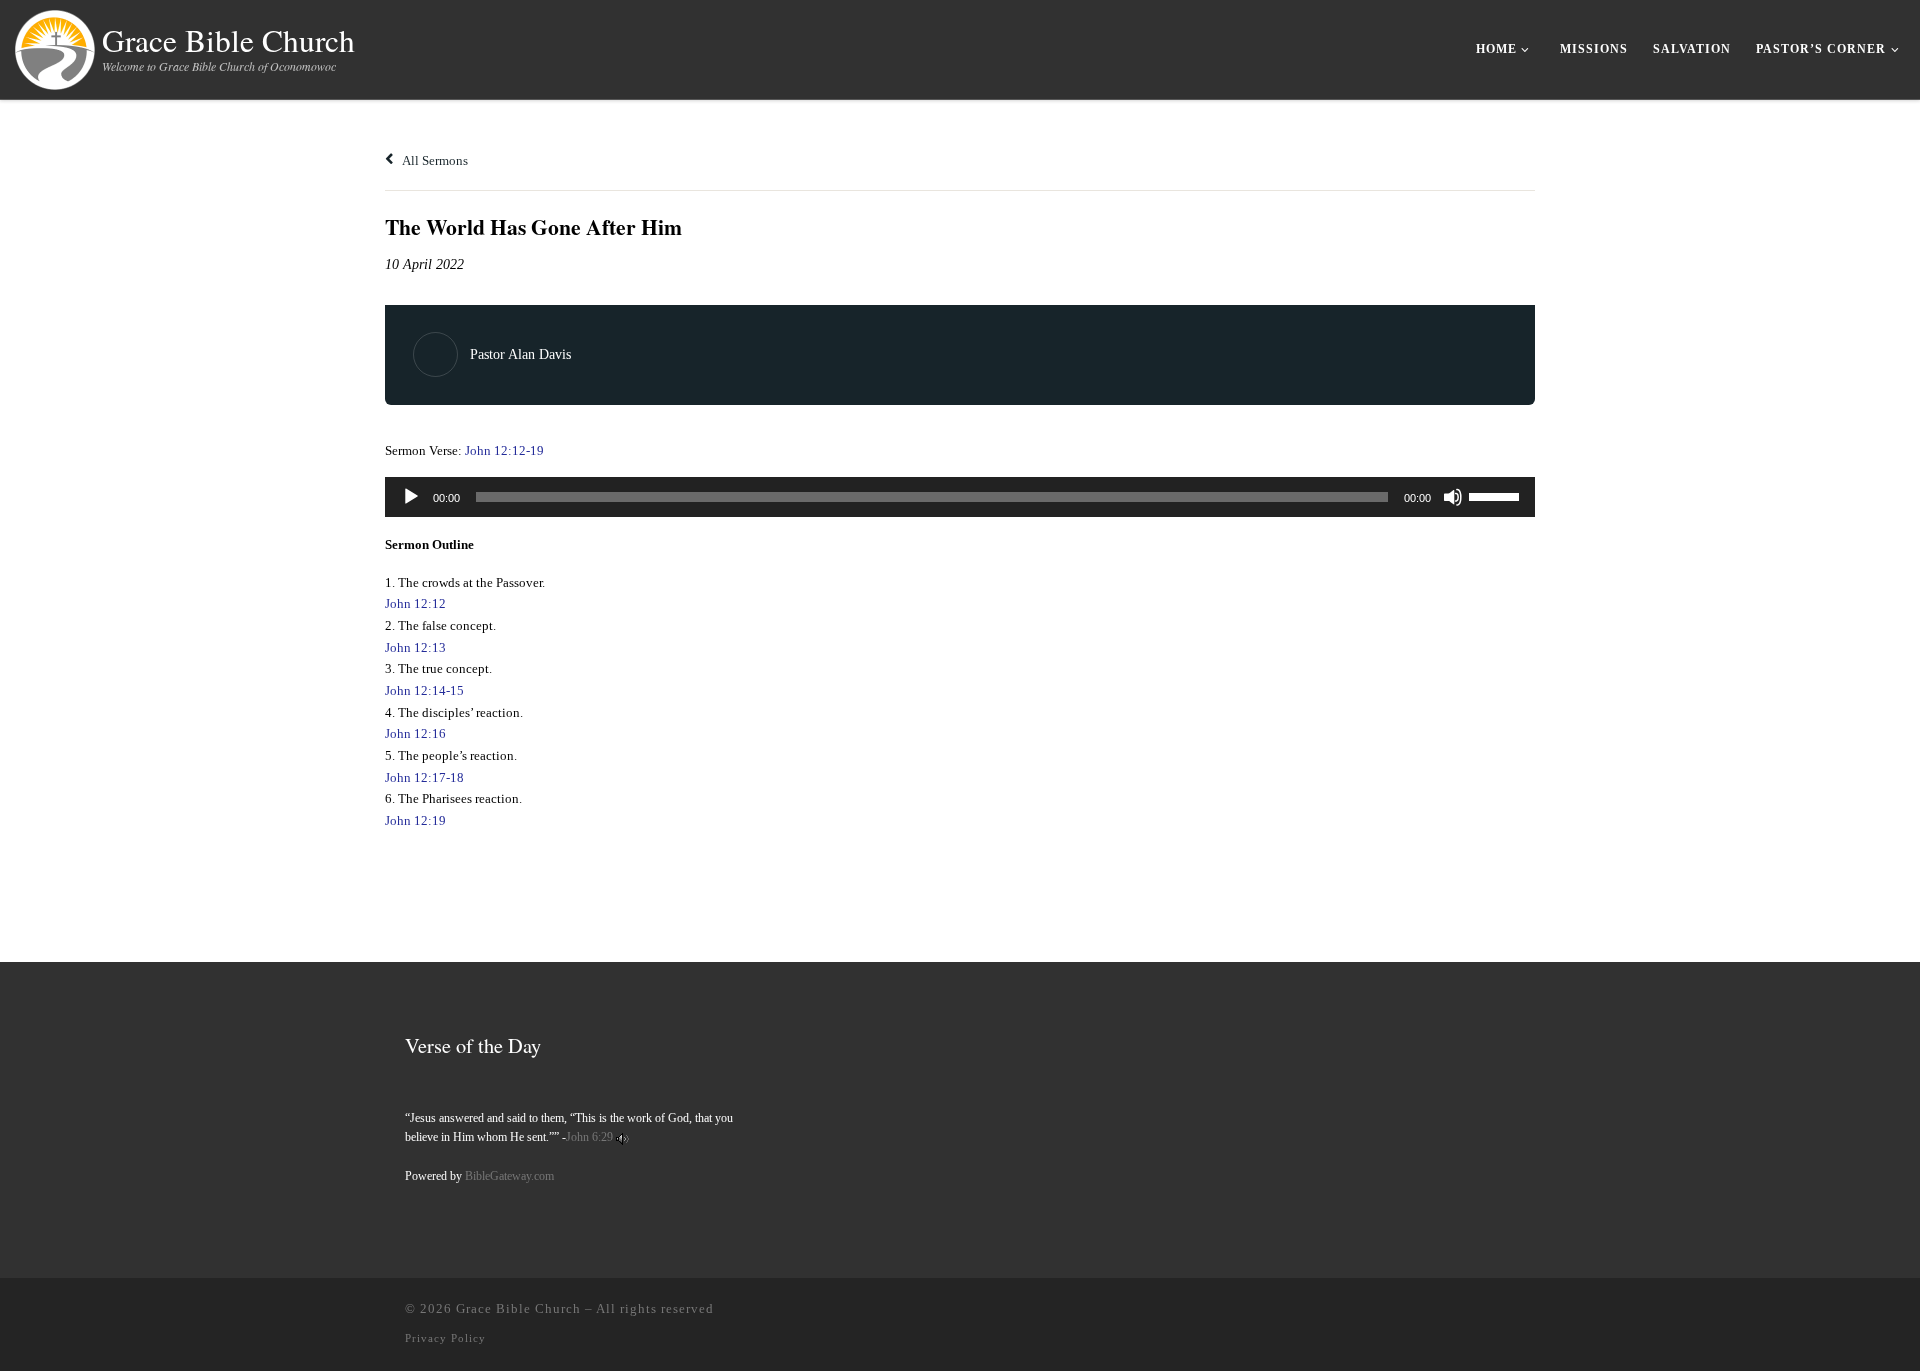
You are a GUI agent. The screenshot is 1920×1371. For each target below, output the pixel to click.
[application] (960, 497)
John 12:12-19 (504, 450)
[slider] (1497, 495)
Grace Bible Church (518, 1308)
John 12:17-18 (424, 777)
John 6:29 (589, 1137)
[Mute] (1453, 497)
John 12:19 (415, 820)
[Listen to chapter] (622, 1137)
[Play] (411, 497)
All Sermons (434, 160)
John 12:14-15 (424, 690)
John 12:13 (415, 647)
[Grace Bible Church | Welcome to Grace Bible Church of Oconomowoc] (55, 45)
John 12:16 (415, 733)
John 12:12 (415, 603)
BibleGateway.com (509, 1176)
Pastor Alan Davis (520, 354)
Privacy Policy (445, 1338)
